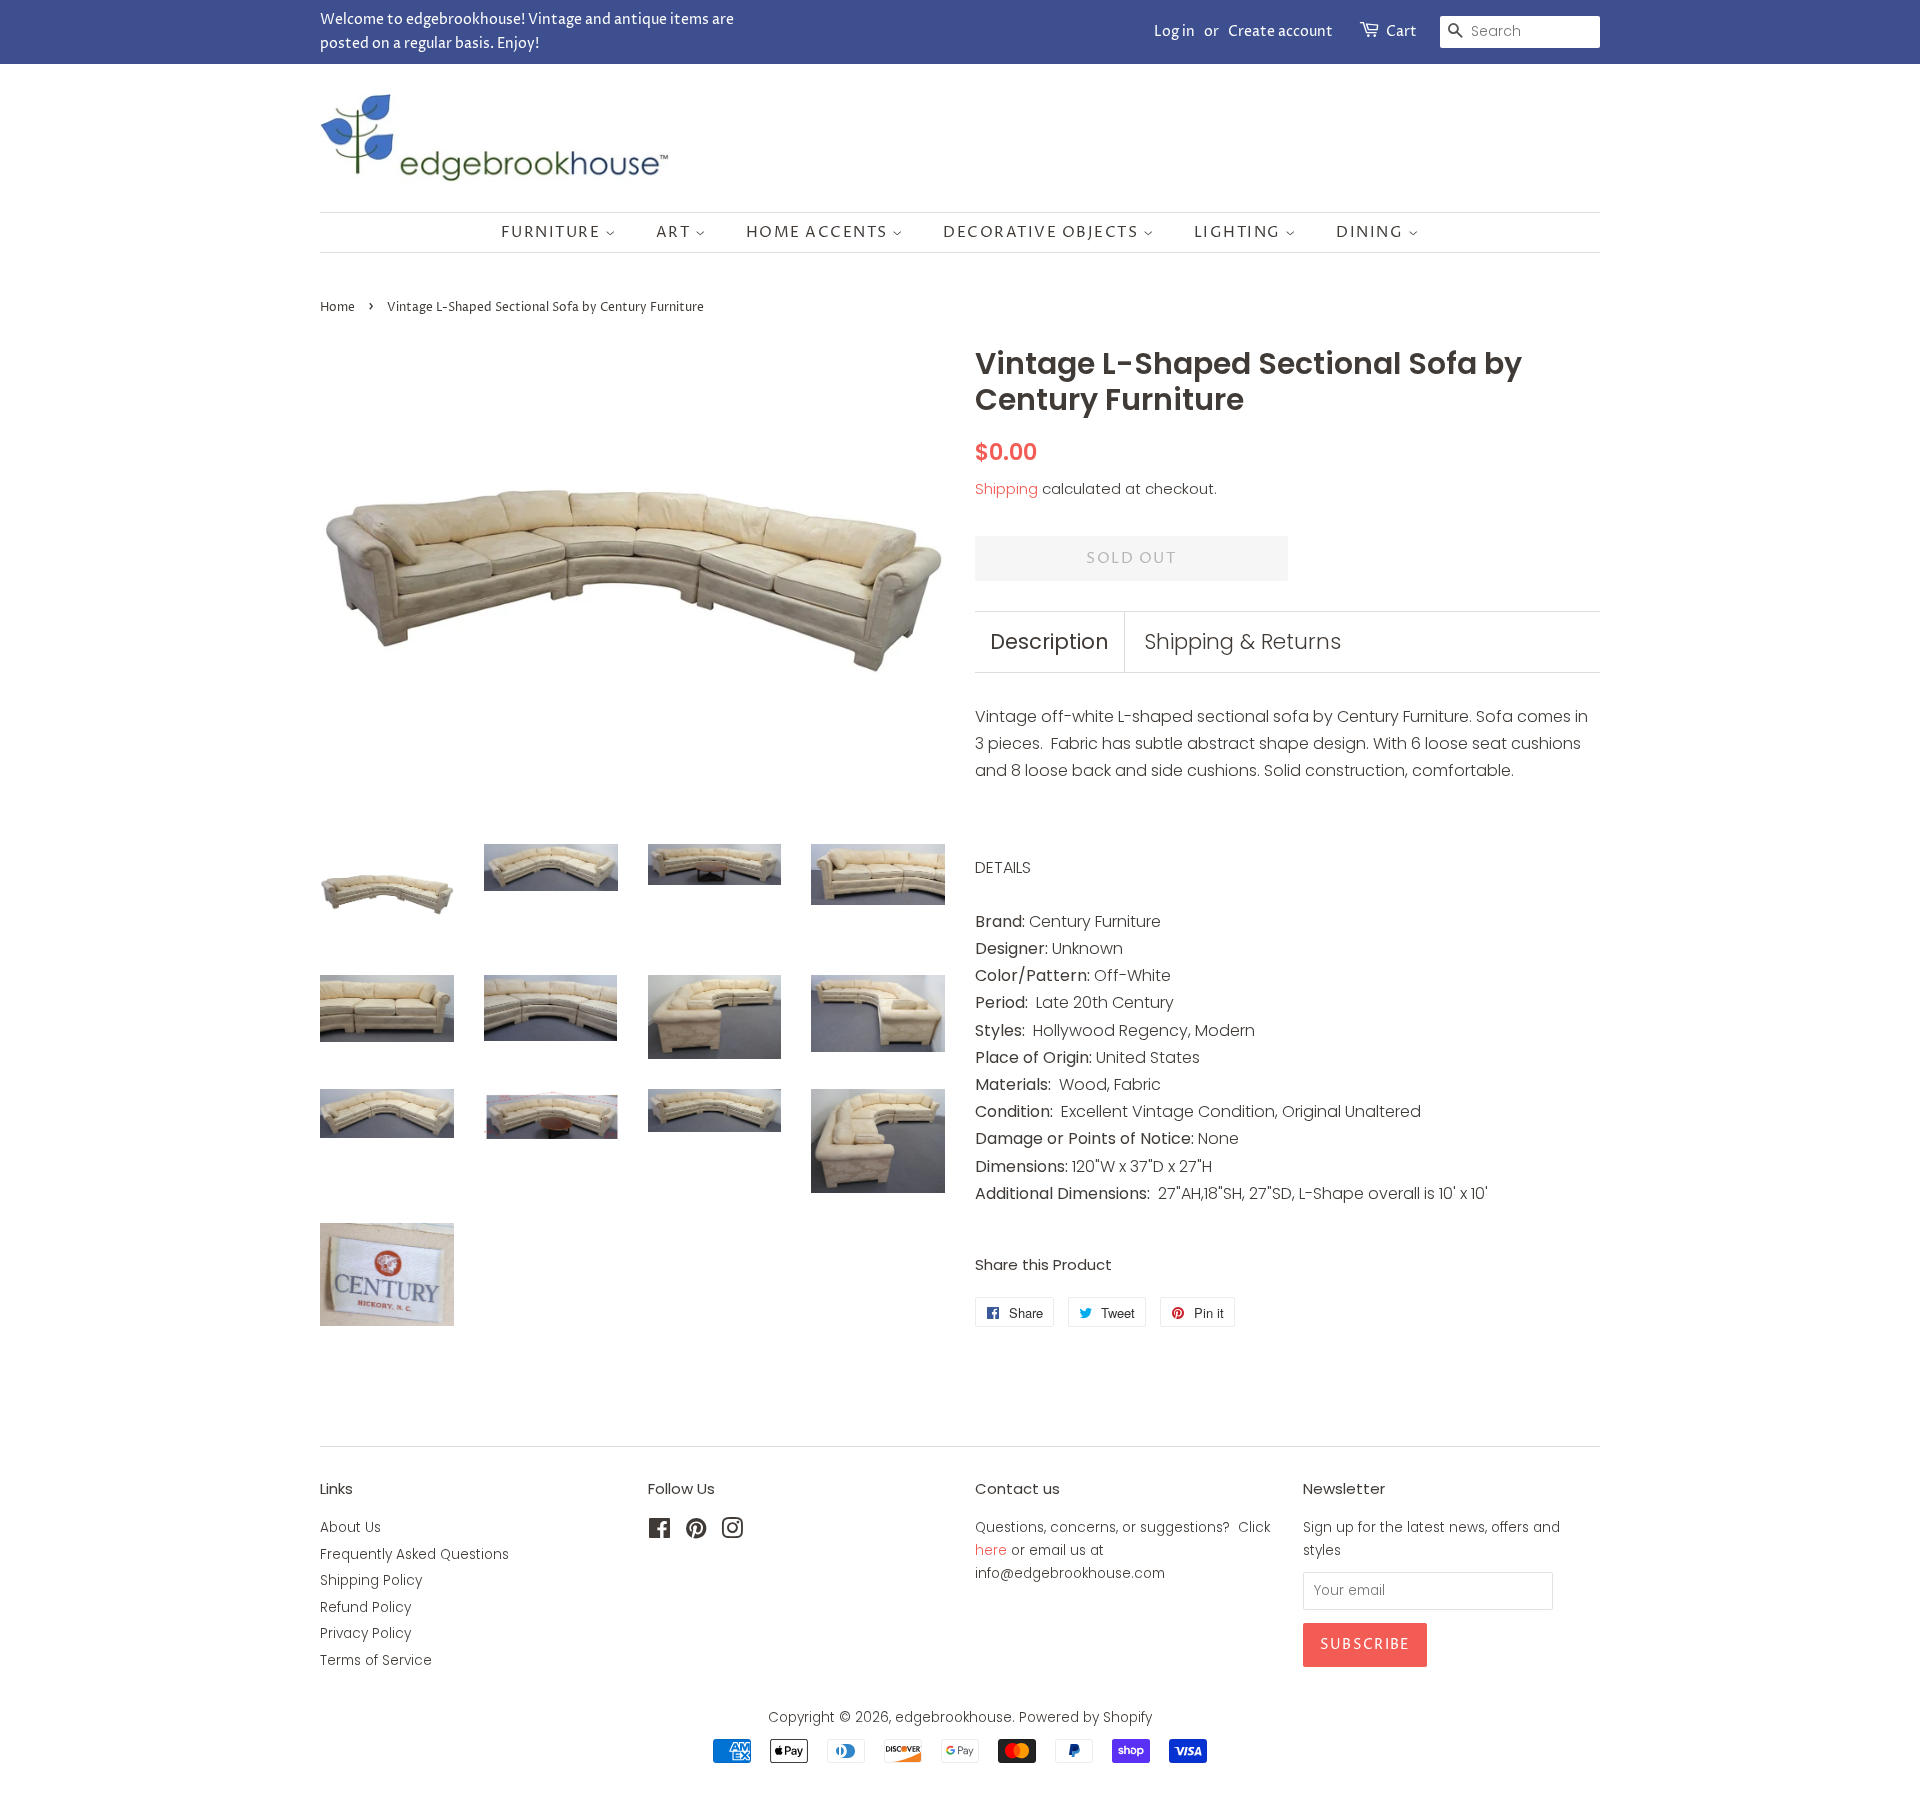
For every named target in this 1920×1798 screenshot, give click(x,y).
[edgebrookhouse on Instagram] (732, 1532)
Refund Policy (365, 1607)
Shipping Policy (371, 1580)
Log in (1174, 31)
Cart (1401, 31)
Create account (1280, 31)
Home (337, 307)
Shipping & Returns (1242, 641)
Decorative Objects (1043, 232)
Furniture (553, 232)
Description (1049, 641)
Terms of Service (376, 1660)
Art (675, 232)
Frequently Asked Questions (414, 1554)
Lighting (1240, 232)
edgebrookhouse (953, 1717)
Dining (1372, 232)
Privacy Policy (365, 1633)
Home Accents (819, 232)
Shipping (1006, 488)
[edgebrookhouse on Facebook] (659, 1532)
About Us (350, 1527)
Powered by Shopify (1085, 1717)
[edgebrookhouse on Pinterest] (696, 1532)
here (991, 1550)
